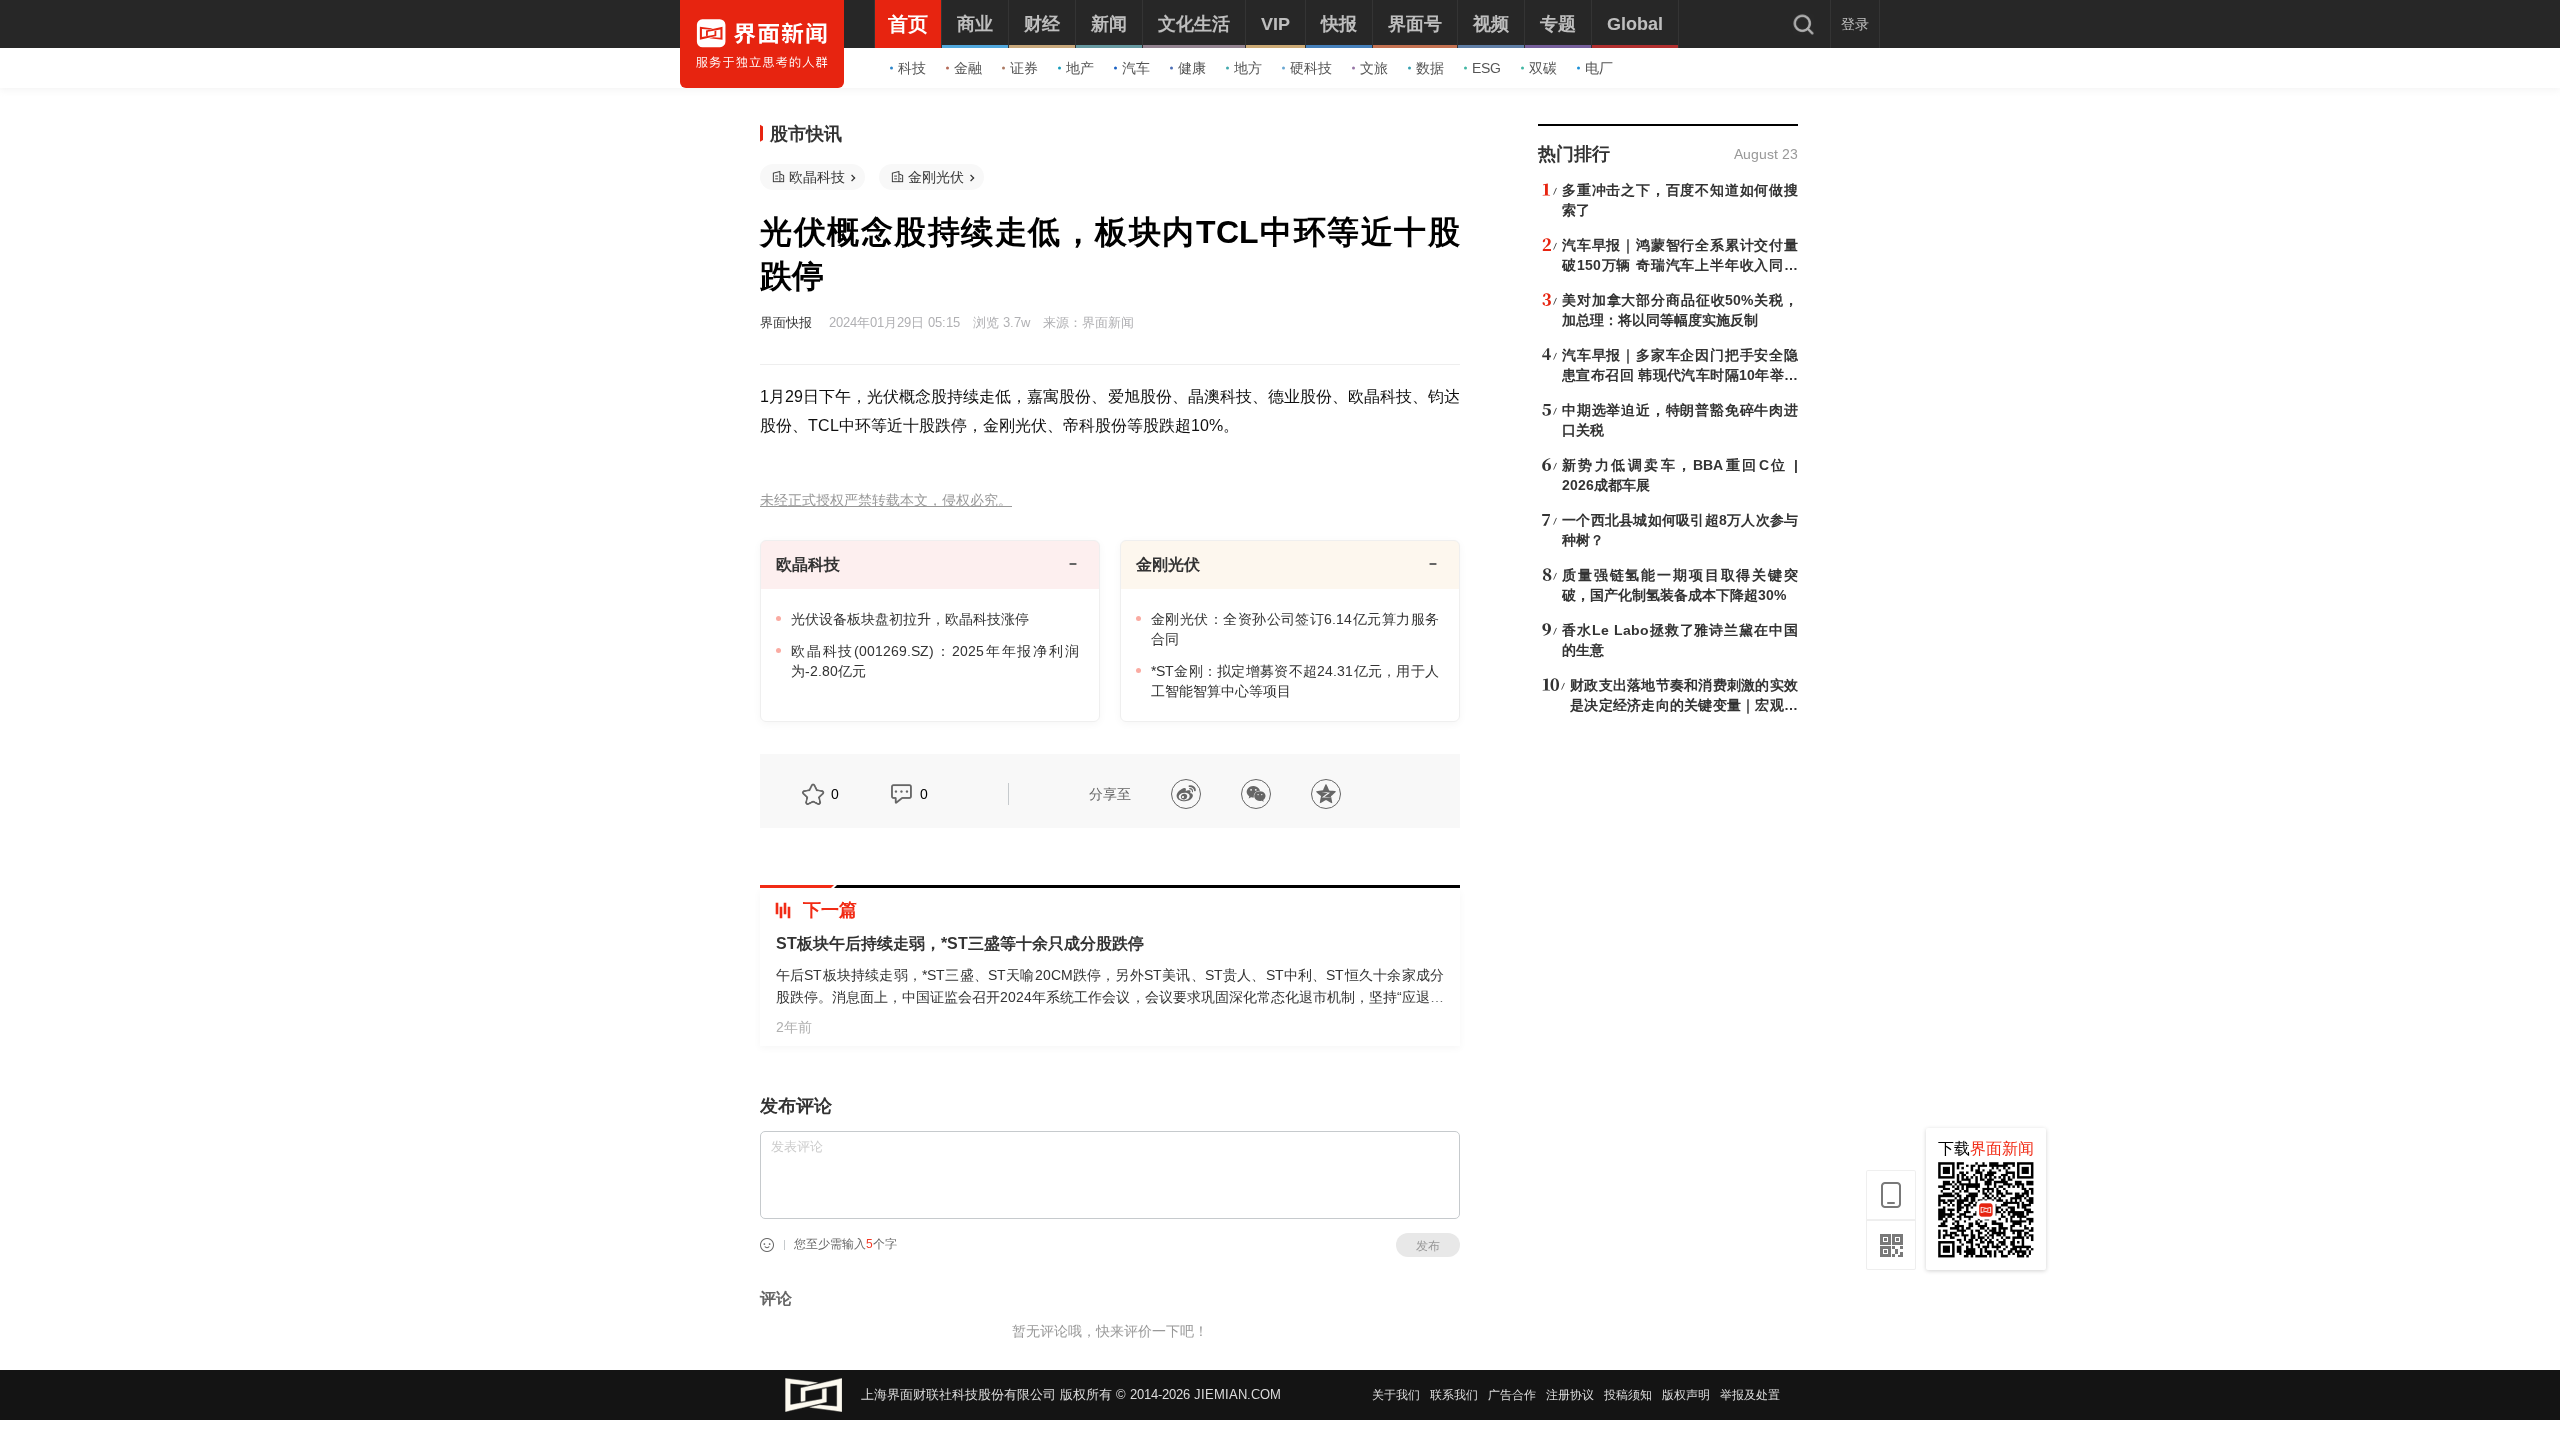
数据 (1430, 68)
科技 (912, 68)
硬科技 (1311, 68)
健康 (1192, 68)
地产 (1080, 68)
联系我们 (1454, 1395)
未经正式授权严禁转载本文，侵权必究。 (886, 500)
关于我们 (1396, 1395)
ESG (1486, 68)
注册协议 (1570, 1395)
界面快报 (786, 322)
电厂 (1599, 68)
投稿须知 (1628, 1395)
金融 (968, 68)
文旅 (1374, 68)
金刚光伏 (936, 177)
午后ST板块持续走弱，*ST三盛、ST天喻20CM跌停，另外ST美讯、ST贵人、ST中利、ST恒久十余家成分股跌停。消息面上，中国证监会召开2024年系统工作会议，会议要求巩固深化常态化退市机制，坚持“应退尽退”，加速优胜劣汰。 (1110, 997)
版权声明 (1686, 1395)
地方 (1248, 68)
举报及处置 (1750, 1395)
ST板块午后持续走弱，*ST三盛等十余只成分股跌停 (960, 943)
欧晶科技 (817, 177)
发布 (1428, 1246)
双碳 (1543, 68)
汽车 (1136, 68)
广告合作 (1512, 1395)
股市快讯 (806, 134)
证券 (1024, 68)
